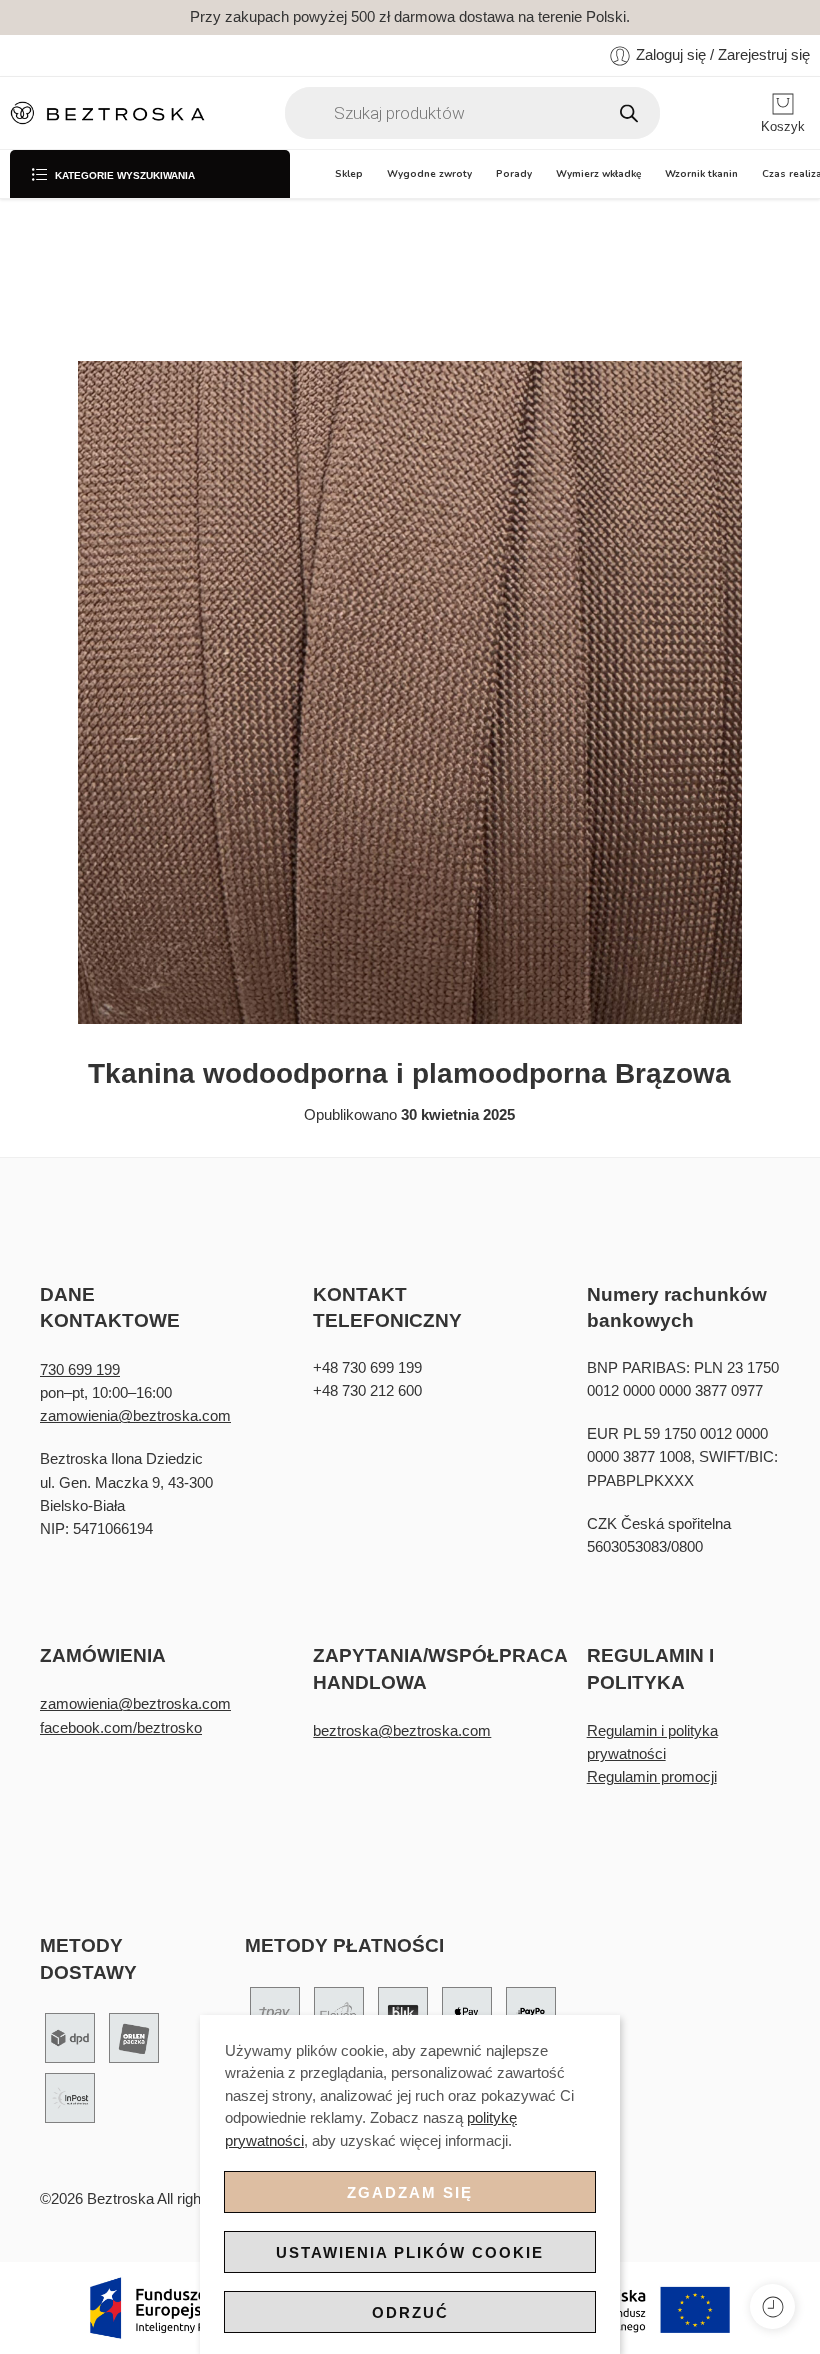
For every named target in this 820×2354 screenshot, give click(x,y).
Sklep (349, 173)
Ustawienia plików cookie (410, 2252)
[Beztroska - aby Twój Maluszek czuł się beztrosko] (107, 113)
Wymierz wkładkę (598, 173)
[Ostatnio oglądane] (772, 2306)
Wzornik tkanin (701, 173)
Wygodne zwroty (429, 173)
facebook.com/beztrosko (121, 1728)
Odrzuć (410, 2312)
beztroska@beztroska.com (402, 1731)
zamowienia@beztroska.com (135, 1416)
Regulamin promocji (652, 1777)
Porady (514, 173)
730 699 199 (80, 1370)
